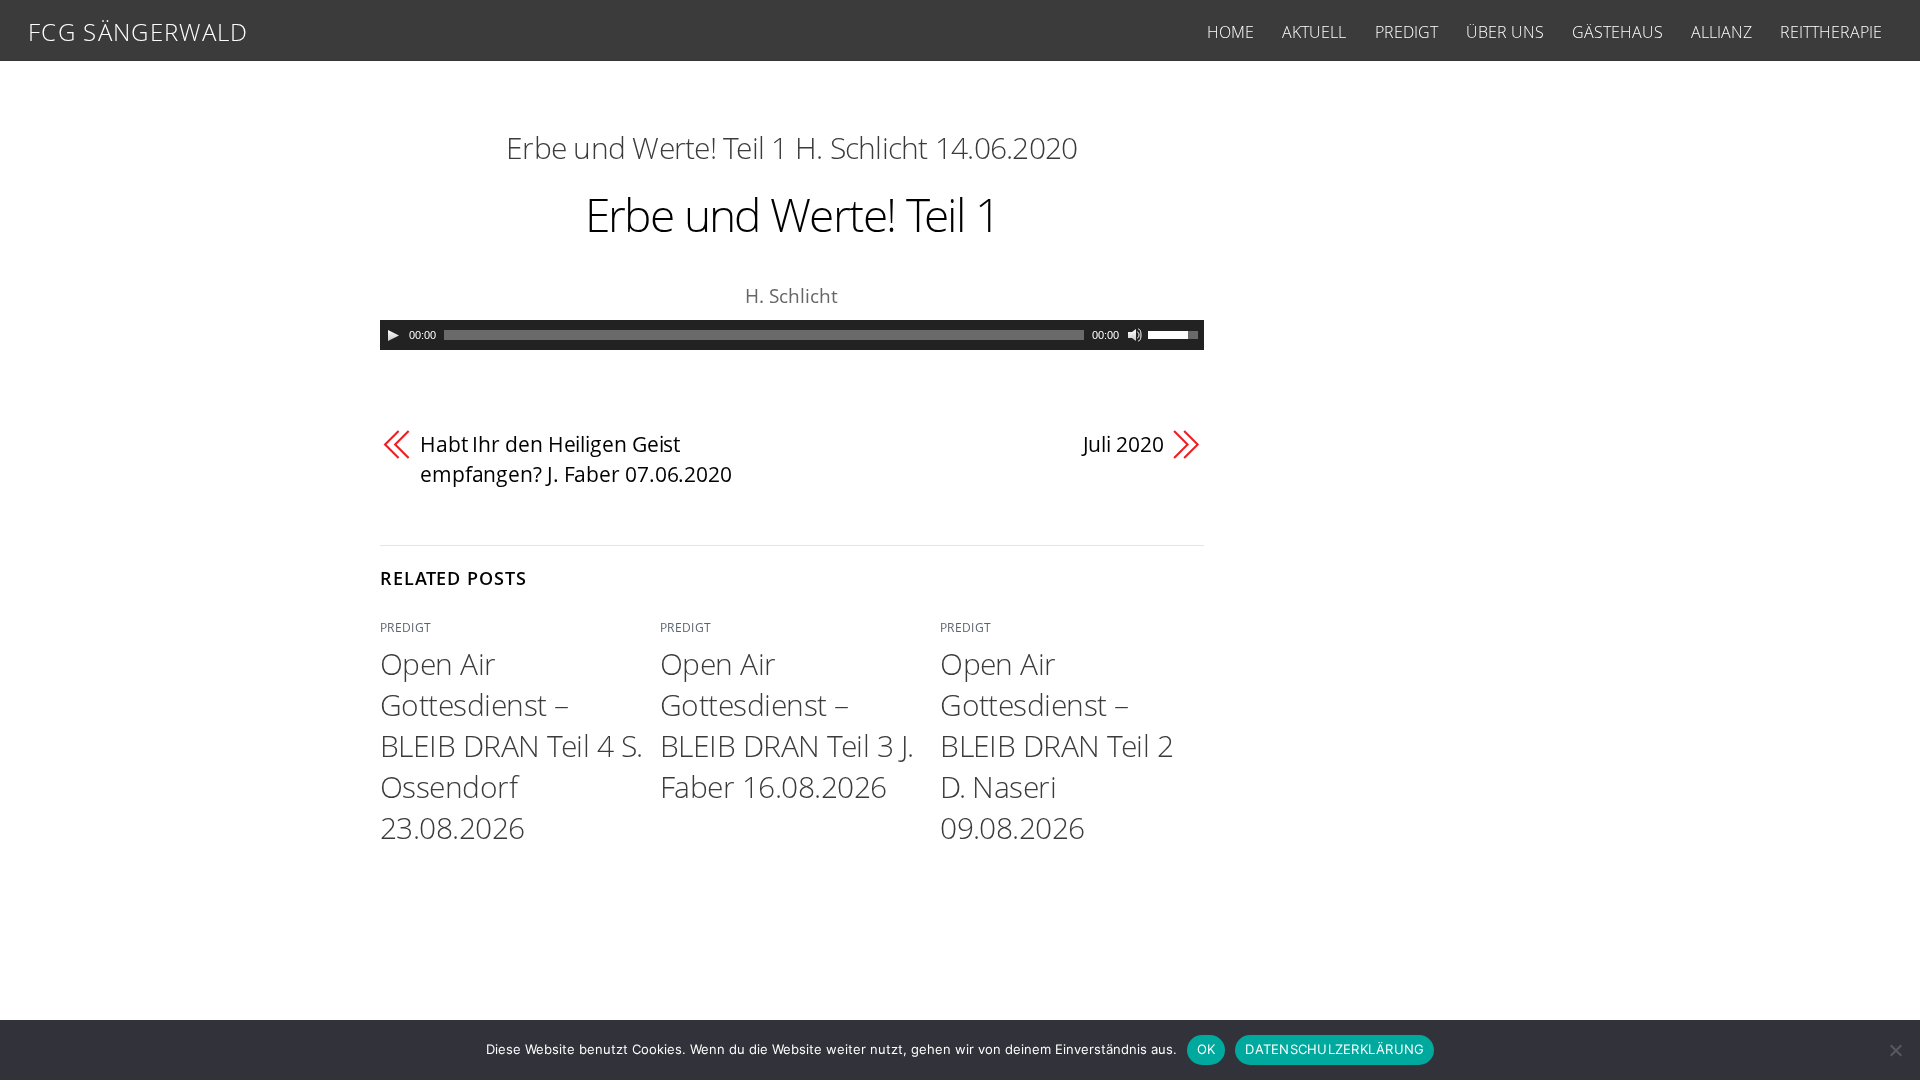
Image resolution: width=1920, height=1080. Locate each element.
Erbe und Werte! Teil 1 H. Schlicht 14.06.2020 (791, 147)
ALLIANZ (1721, 32)
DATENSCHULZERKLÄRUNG (1334, 1049)
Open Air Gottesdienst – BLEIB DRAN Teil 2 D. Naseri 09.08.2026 (1056, 745)
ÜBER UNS (1505, 32)
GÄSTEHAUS (1617, 32)
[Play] (393, 335)
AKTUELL (1314, 32)
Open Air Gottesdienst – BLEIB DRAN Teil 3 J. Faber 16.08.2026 (787, 725)
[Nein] (1895, 1050)
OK (1206, 1049)
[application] (792, 335)
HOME (1230, 32)
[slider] (1176, 333)
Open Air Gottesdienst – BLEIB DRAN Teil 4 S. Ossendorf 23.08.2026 (511, 745)
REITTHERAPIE (1831, 32)
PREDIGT (1406, 32)
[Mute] (1135, 335)
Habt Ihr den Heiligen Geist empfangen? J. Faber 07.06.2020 (576, 459)
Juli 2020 (1123, 444)
